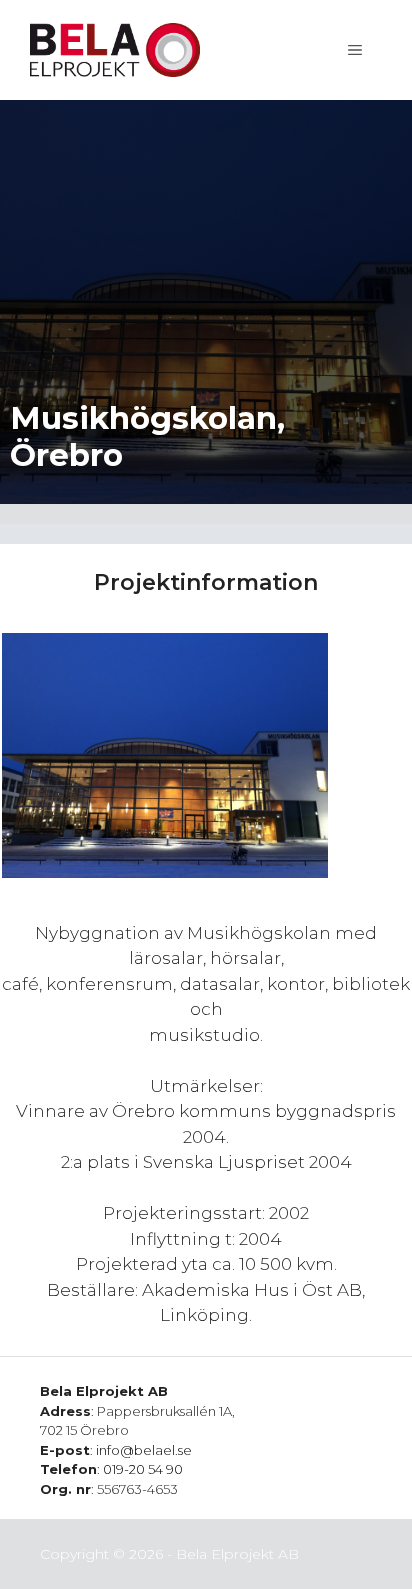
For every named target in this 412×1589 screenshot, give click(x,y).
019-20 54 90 (143, 1469)
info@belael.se (144, 1450)
